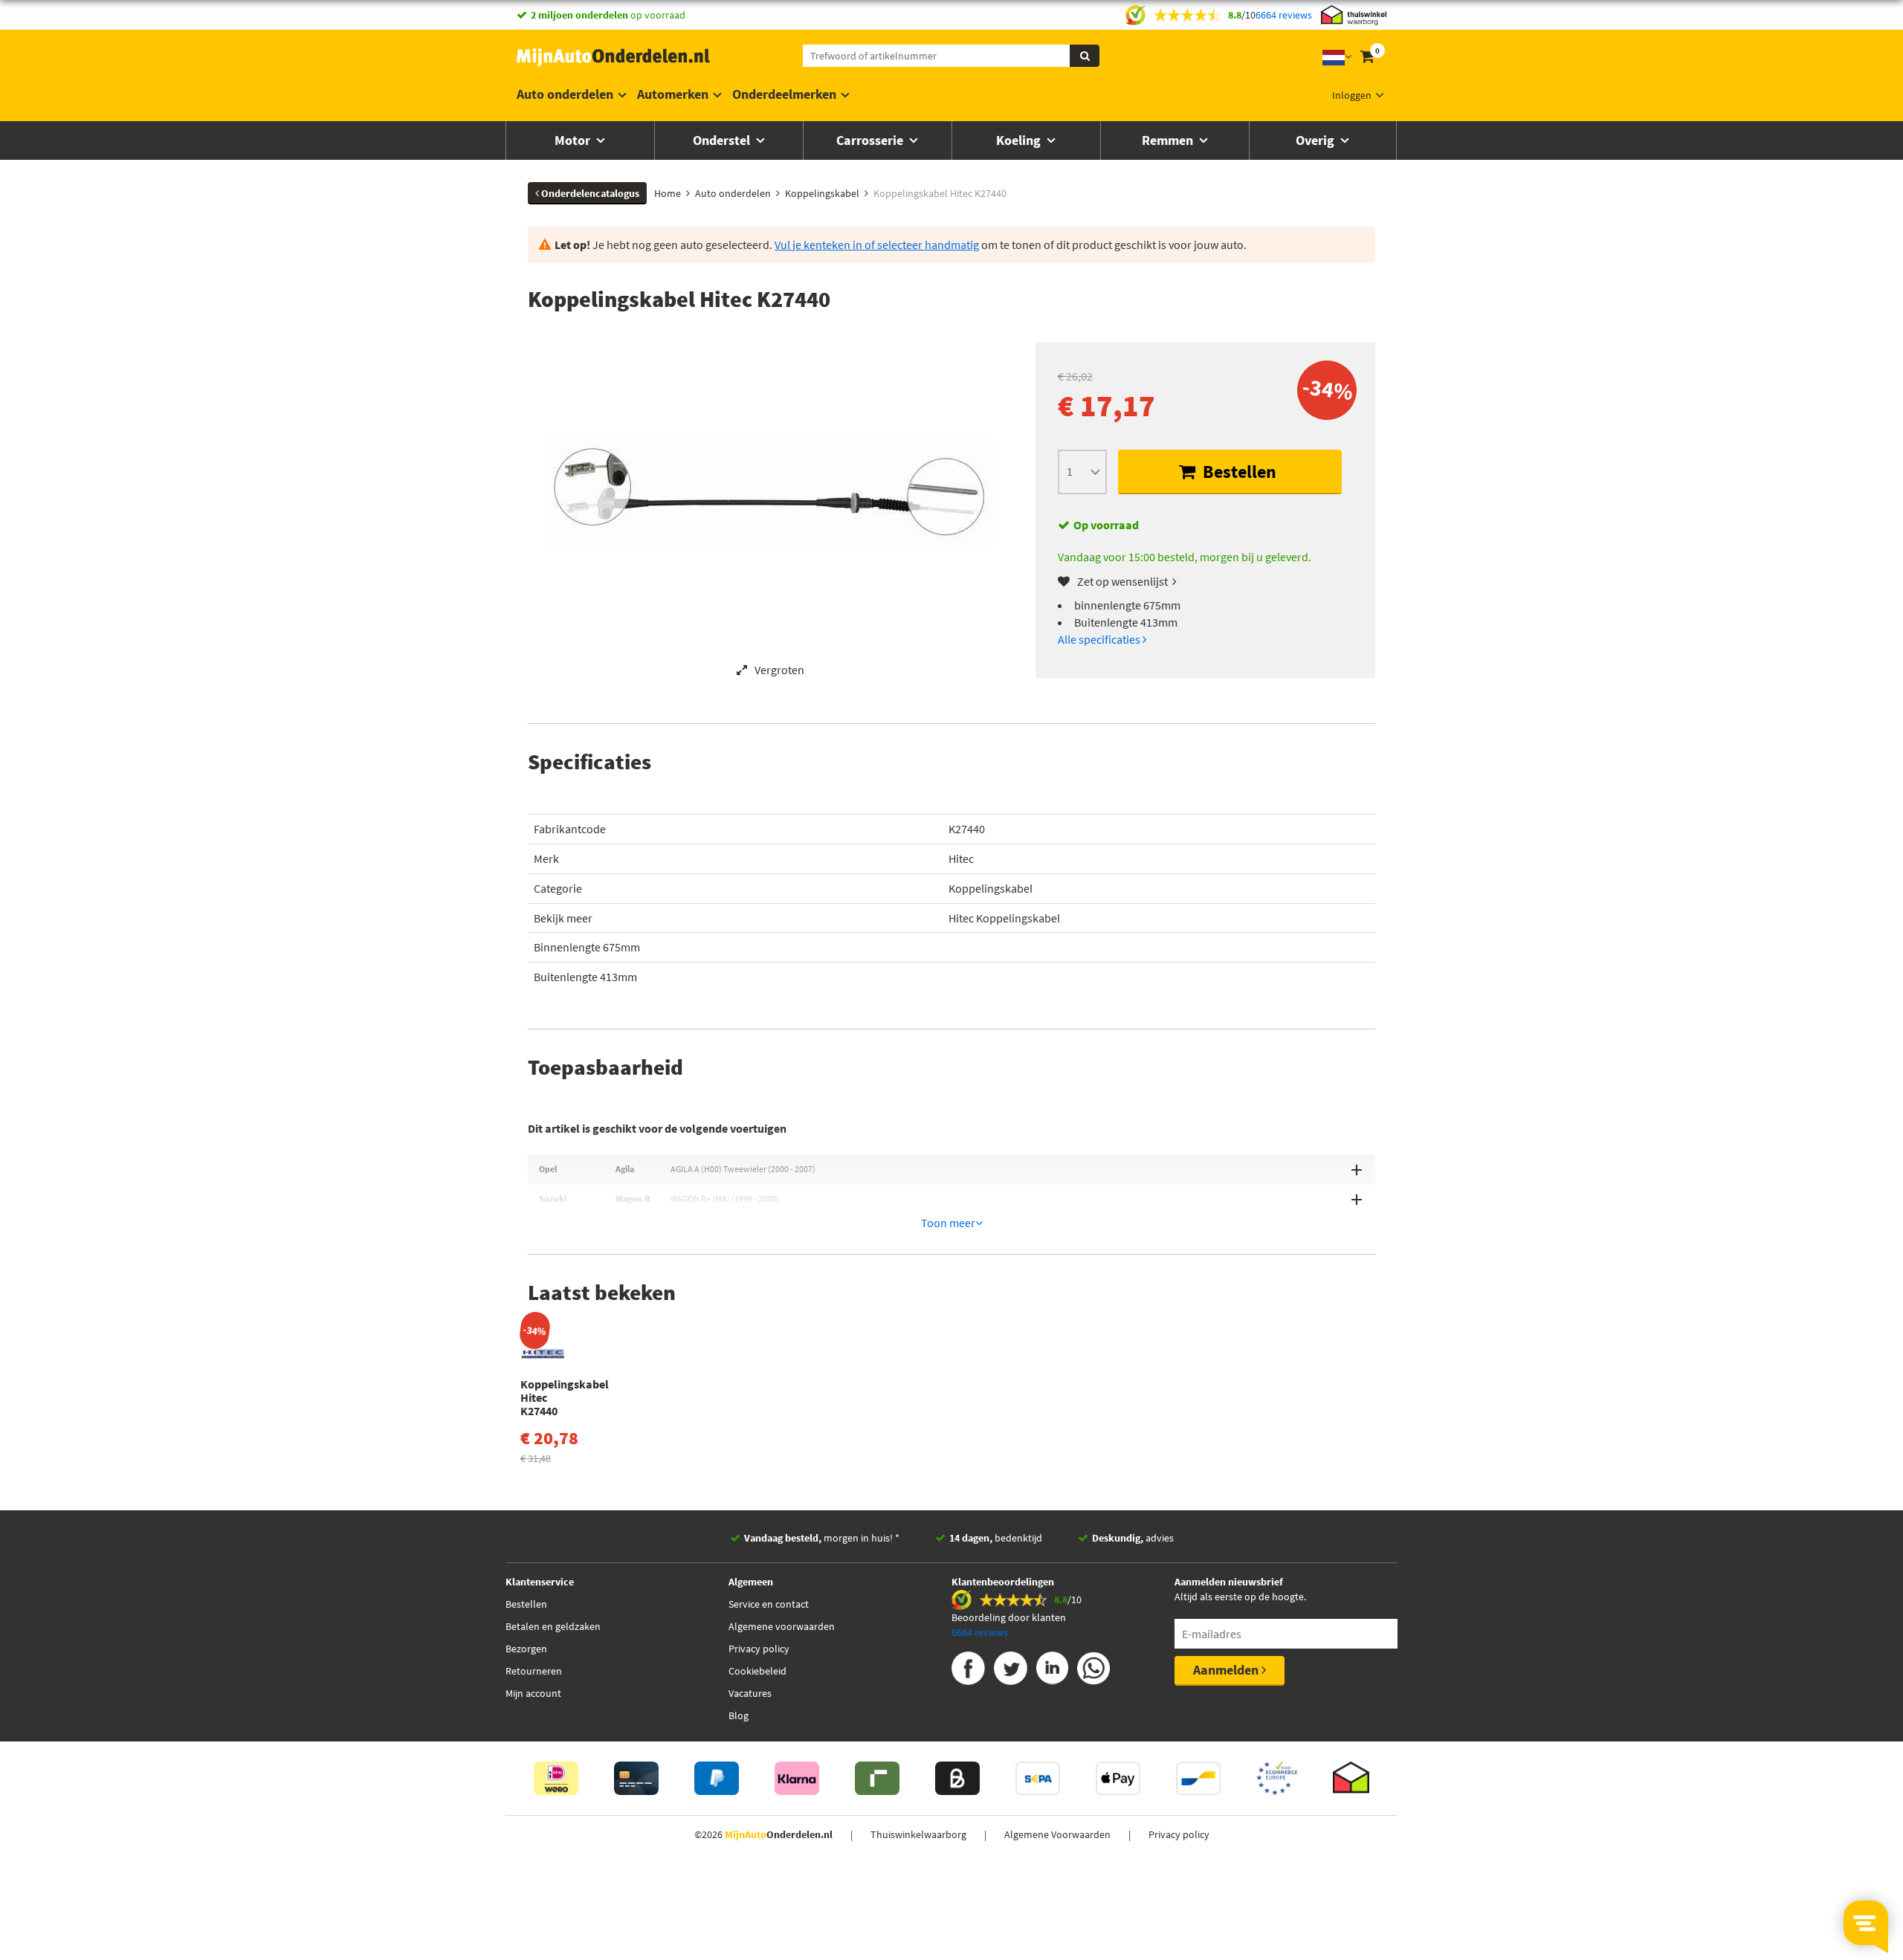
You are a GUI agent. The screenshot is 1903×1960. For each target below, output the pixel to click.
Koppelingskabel (991, 888)
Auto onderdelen (565, 94)
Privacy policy (759, 1649)
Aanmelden (1227, 1670)
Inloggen (1352, 95)
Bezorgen (526, 1649)
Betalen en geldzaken (553, 1626)
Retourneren (534, 1671)
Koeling (1020, 140)
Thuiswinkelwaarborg (918, 1834)
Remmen (1169, 140)
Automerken (673, 94)
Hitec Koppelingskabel (1004, 918)
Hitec (961, 858)
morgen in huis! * (822, 1538)
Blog (739, 1715)
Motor (574, 140)
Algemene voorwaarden (782, 1626)
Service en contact (769, 1604)
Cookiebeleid (757, 1671)
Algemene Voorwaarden (1057, 1834)
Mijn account (533, 1693)
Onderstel (723, 140)
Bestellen (1238, 472)
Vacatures (750, 1693)
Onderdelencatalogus (589, 193)
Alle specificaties (1100, 639)
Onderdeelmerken (784, 94)
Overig (1316, 140)
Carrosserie (871, 140)
